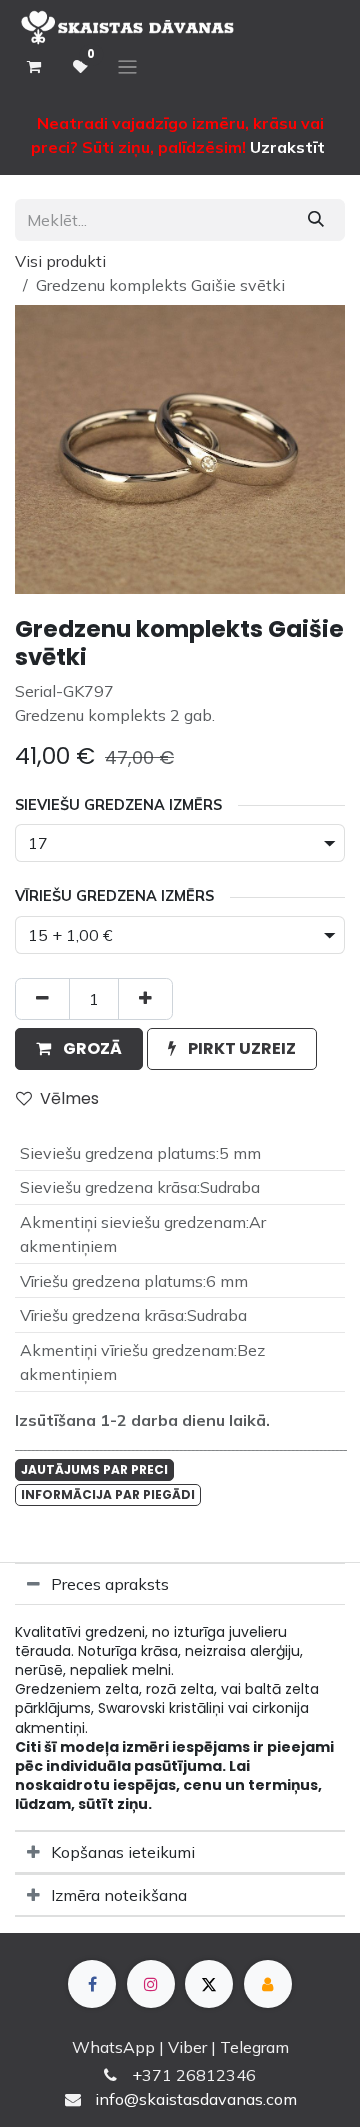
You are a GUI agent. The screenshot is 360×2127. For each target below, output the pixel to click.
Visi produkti (60, 261)
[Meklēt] (316, 220)
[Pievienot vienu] (145, 999)
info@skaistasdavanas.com (196, 2099)
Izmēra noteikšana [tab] (119, 1895)
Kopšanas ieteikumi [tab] (123, 1852)
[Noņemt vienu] (42, 999)
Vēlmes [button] (69, 1098)
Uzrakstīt (287, 147)
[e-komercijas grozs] (34, 67)
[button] (79, 1049)
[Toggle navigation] (127, 67)
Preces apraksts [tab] (110, 1584)
